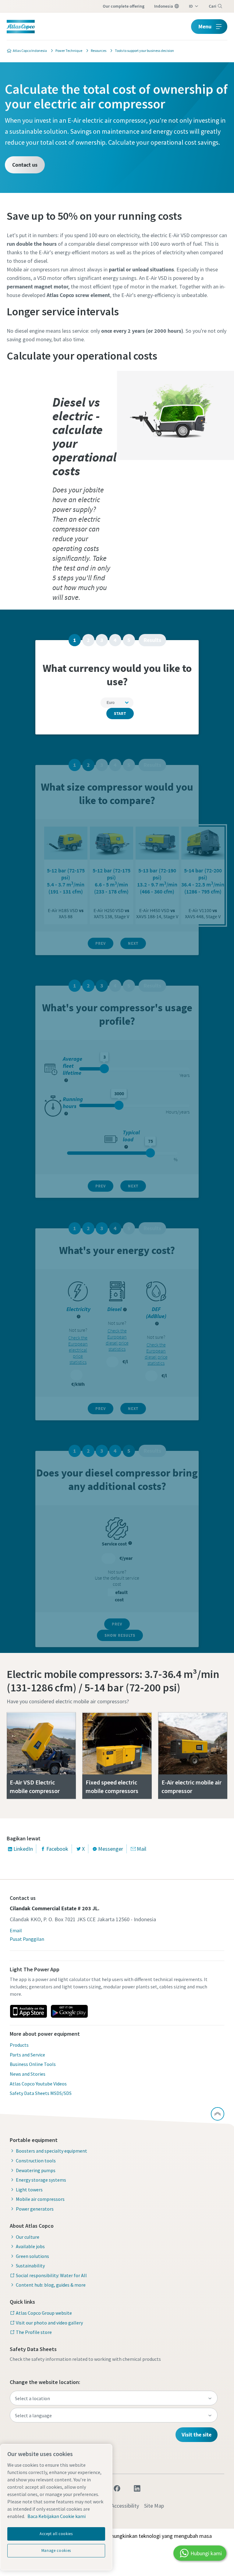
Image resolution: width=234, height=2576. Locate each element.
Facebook (57, 1849)
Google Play (69, 2011)
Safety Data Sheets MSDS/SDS (41, 2093)
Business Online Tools (33, 2064)
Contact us (25, 165)
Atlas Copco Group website (44, 2313)
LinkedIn (23, 1849)
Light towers (29, 2190)
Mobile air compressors (40, 2199)
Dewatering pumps (36, 2170)
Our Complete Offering (124, 6)
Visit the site (197, 2435)
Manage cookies (56, 2551)
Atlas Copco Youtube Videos (38, 2084)
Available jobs (30, 2246)
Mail (142, 1849)
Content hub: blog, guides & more (51, 2285)
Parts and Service (27, 2055)
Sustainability (30, 2266)
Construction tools (36, 2161)
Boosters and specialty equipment (51, 2151)
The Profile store (34, 2332)
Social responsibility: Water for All (51, 2275)
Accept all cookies (56, 2534)
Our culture (28, 2237)
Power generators (35, 2209)
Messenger (111, 1849)
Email (16, 1930)
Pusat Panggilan (27, 1939)
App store (28, 2011)
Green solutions (32, 2256)
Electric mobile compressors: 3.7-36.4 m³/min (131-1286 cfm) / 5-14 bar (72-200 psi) (113, 1681)
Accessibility (125, 2506)
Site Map (154, 2506)
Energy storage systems (41, 2180)
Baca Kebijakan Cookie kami (57, 2516)
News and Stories (28, 2074)
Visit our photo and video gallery (49, 2323)
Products (19, 2045)
